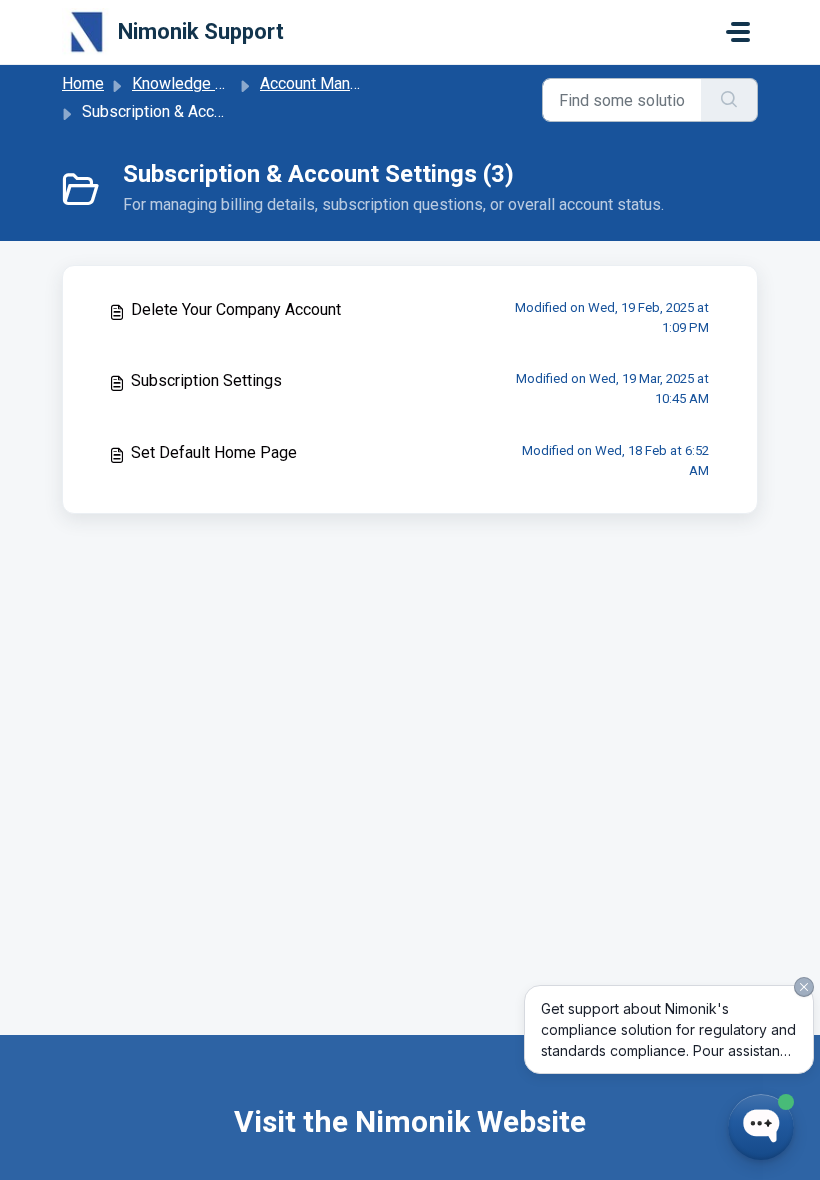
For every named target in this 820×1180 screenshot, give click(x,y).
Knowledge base (191, 83)
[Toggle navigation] (738, 32)
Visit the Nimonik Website (410, 1121)
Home (83, 83)
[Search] (729, 100)
